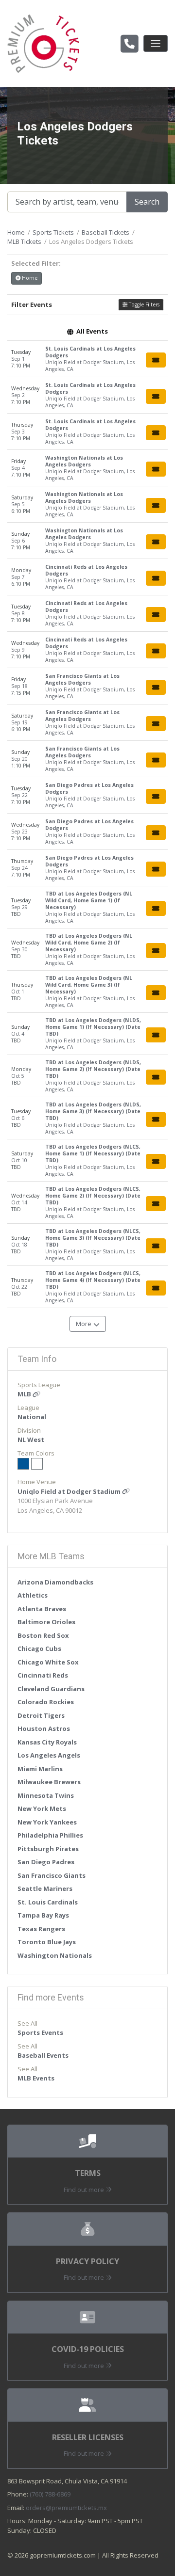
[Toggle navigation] (156, 43)
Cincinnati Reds (43, 1675)
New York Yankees (47, 1822)
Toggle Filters (143, 304)
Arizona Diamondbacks (55, 1582)
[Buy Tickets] (156, 360)
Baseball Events (43, 2055)
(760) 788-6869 (50, 2494)
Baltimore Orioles (46, 1622)
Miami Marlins (40, 1769)
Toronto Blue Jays (47, 1942)
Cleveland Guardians (51, 1689)
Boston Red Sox (43, 1635)
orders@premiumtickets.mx (66, 2508)
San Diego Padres (46, 1862)
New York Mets (42, 1808)
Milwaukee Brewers (49, 1782)
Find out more (85, 2190)
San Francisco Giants (52, 1875)
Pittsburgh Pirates (48, 1849)
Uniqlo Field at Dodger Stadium (70, 1491)
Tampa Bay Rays (43, 1915)
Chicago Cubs (39, 1648)
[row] (87, 359)
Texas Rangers (41, 1929)
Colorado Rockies (46, 1702)
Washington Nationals (55, 1955)
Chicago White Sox (48, 1662)
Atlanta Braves (42, 1609)
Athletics (33, 1595)
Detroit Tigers (41, 1715)
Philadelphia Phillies (50, 1835)
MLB (25, 1394)
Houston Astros (44, 1728)
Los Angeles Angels (49, 1755)
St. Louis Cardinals (48, 1902)
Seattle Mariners (45, 1888)
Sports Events (40, 2032)
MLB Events (36, 2078)
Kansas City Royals (47, 1742)
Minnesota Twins (46, 1795)
